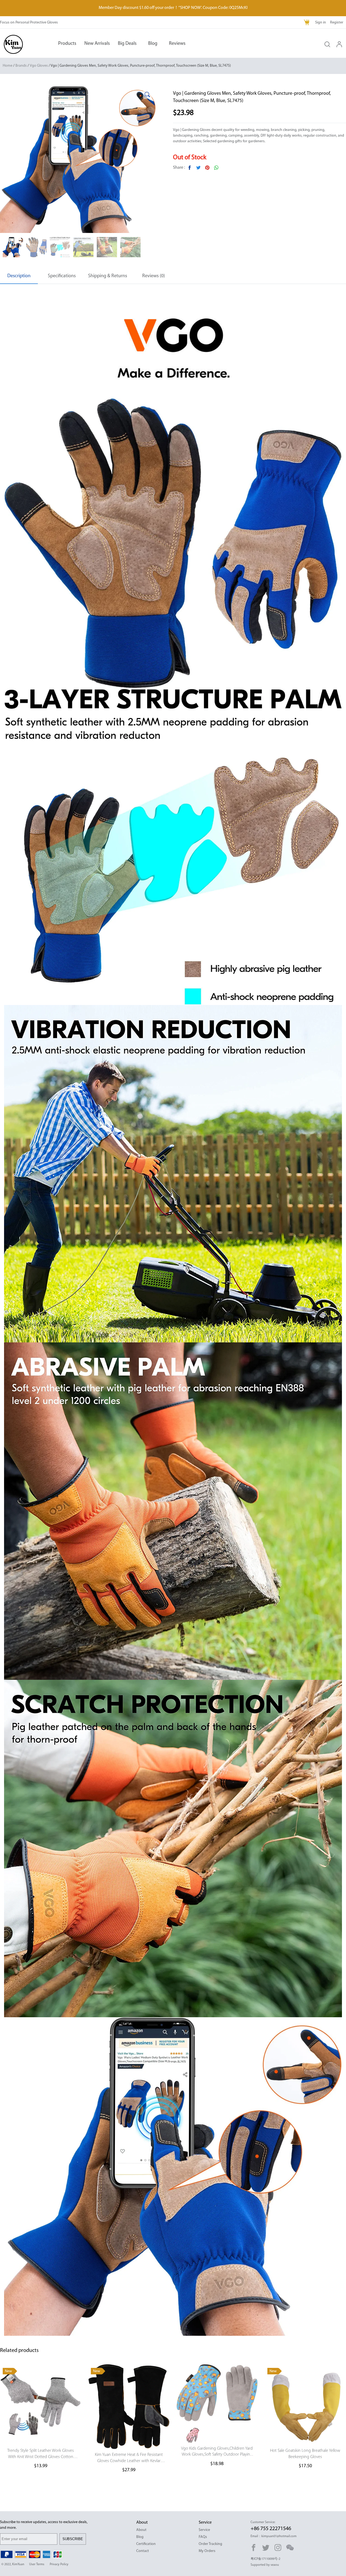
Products (67, 44)
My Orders (207, 2551)
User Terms (37, 2564)
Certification (146, 2544)
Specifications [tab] (62, 276)
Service (204, 2530)
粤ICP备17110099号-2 (265, 2559)
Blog (153, 44)
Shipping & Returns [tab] (108, 276)
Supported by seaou (265, 2565)
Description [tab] (19, 276)
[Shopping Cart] (307, 23)
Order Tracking (210, 2544)
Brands (21, 66)
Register (337, 23)
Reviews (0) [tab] (154, 276)
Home (8, 66)
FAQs (203, 2537)
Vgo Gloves (39, 66)
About (141, 2530)
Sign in (321, 23)
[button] (147, 94)
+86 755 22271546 (271, 2529)
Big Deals (127, 44)
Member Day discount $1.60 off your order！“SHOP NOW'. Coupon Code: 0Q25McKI (173, 8)
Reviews (177, 44)
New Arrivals (97, 44)
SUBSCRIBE (73, 2539)
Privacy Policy (59, 2564)
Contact (143, 2551)
